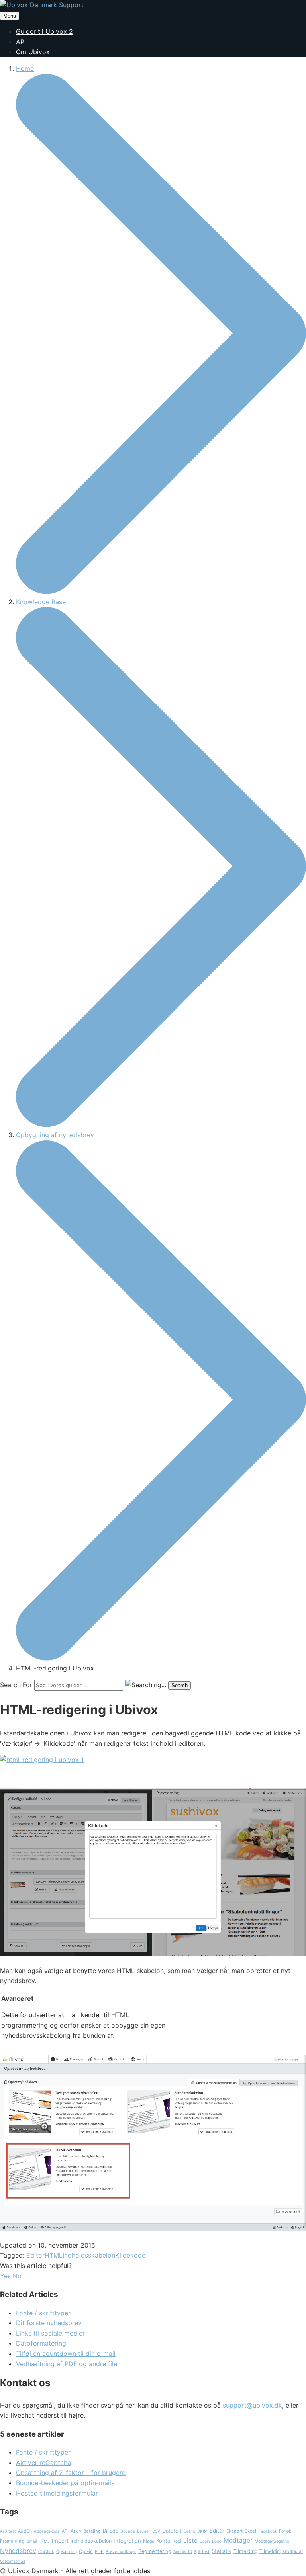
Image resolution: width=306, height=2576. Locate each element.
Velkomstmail (12, 2561)
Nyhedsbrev (18, 2551)
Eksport (234, 2531)
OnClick (46, 2552)
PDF (99, 2551)
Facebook (268, 2531)
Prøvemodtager (121, 2552)
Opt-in (86, 2551)
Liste (190, 2540)
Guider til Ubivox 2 (44, 31)
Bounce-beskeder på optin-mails (65, 2483)
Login (205, 2541)
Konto (163, 2541)
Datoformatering (41, 2343)
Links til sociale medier (50, 2333)
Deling (189, 2531)
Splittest (202, 2551)
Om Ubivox (33, 52)
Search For (16, 1685)
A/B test (8, 2531)
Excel (250, 2531)
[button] (6, 2276)
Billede (111, 2531)
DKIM (202, 2531)
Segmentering (155, 2551)
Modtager (238, 2540)
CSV (156, 2531)
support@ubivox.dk (252, 2405)
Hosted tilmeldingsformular (57, 2493)
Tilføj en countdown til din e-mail (66, 2354)
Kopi (177, 2541)
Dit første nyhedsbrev (49, 2323)
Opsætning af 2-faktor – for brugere (71, 2473)
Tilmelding (245, 2551)
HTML (54, 2255)
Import (60, 2541)
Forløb (285, 2531)
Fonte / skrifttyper (43, 2313)
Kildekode (130, 2255)
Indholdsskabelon (89, 2255)
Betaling (92, 2531)
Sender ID (183, 2551)
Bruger (144, 2531)
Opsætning (67, 2551)
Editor (35, 2255)
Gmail (31, 2541)
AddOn (25, 2531)
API (21, 42)
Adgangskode (47, 2531)
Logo (217, 2541)
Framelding (12, 2541)
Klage (149, 2541)
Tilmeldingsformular (281, 2551)
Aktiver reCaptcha (43, 2463)
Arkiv (76, 2531)
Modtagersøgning (272, 2541)
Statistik (222, 2551)
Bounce (128, 2531)
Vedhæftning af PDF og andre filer (68, 2364)
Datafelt (172, 2531)
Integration (127, 2541)
